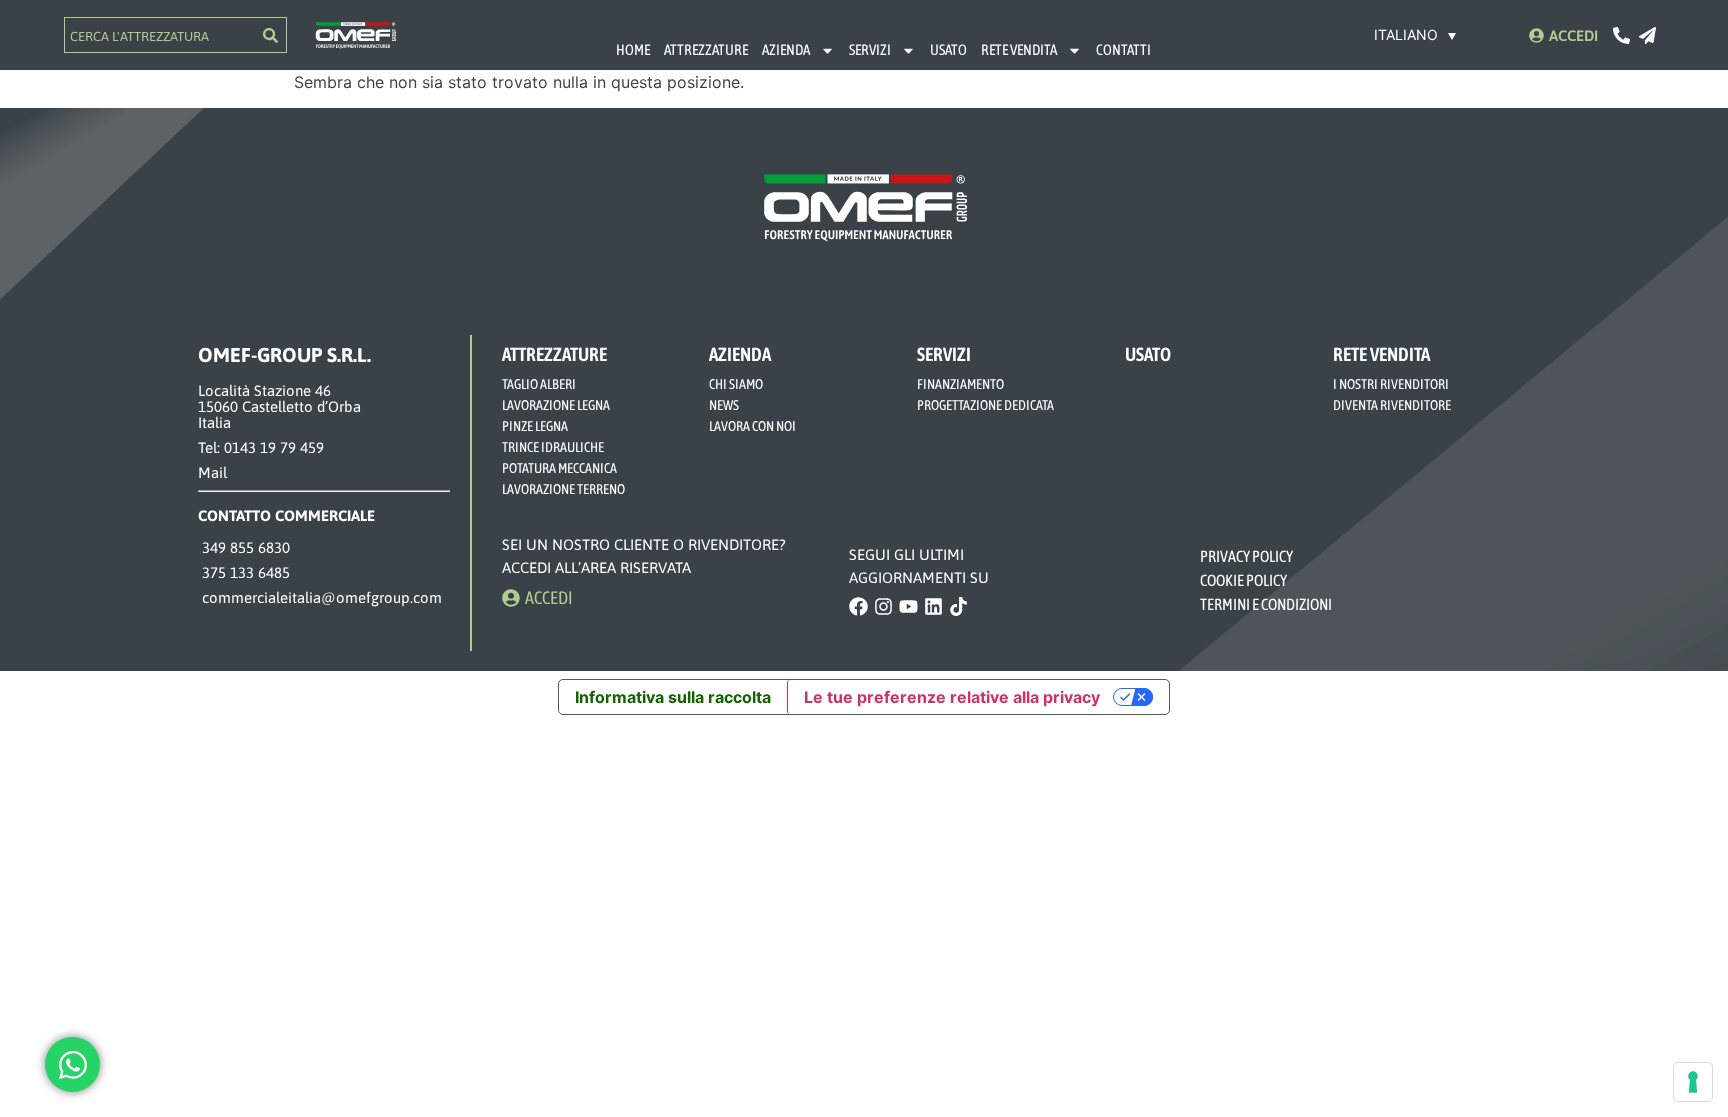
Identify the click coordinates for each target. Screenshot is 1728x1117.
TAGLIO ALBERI (539, 384)
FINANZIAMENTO (960, 384)
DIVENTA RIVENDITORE (1392, 405)
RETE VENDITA (1019, 49)
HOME (633, 49)
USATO (948, 49)
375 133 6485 (244, 572)
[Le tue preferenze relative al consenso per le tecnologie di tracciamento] (1693, 1082)
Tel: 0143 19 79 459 (261, 447)
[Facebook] (858, 606)
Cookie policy (1244, 580)
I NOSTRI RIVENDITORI (1391, 384)
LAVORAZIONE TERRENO (563, 489)
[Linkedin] (933, 606)
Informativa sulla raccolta (673, 697)
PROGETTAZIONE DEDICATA (985, 405)
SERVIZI (870, 49)
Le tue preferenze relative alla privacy (952, 697)
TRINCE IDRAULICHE (553, 447)
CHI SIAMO (736, 384)
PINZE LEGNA (535, 426)
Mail (212, 472)
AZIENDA (786, 49)
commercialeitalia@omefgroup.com (320, 597)
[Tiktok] (958, 606)
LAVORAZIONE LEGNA (556, 405)
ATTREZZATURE (706, 49)
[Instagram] (883, 606)
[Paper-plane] (1647, 35)
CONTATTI (1123, 49)
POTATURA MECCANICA (559, 468)
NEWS (724, 405)
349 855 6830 (244, 547)
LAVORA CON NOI (752, 426)
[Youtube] (908, 606)
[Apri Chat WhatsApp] (72, 1064)
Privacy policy (1247, 556)
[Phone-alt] (1621, 35)
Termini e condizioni (1266, 604)
